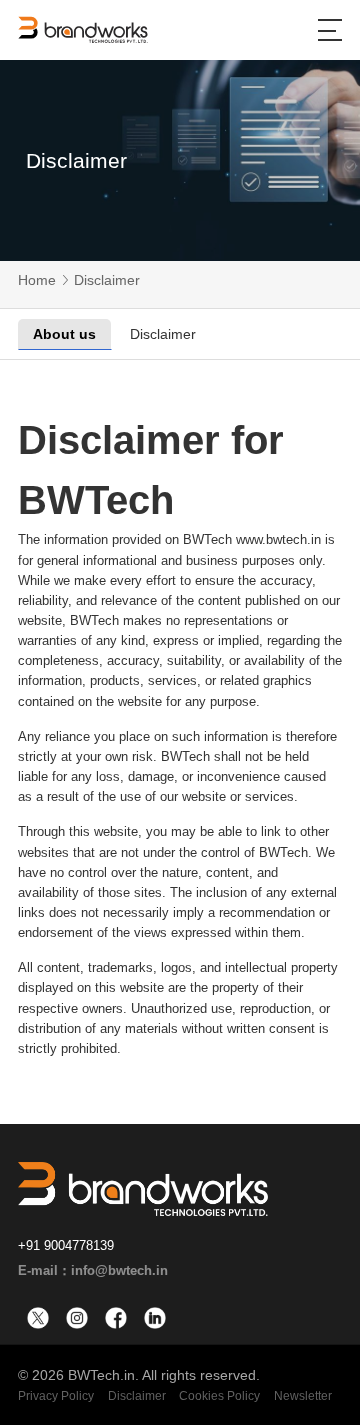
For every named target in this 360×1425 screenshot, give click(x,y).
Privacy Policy (56, 1396)
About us (64, 334)
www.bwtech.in (278, 539)
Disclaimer (107, 280)
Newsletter (303, 1396)
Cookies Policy (219, 1396)
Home (37, 280)
